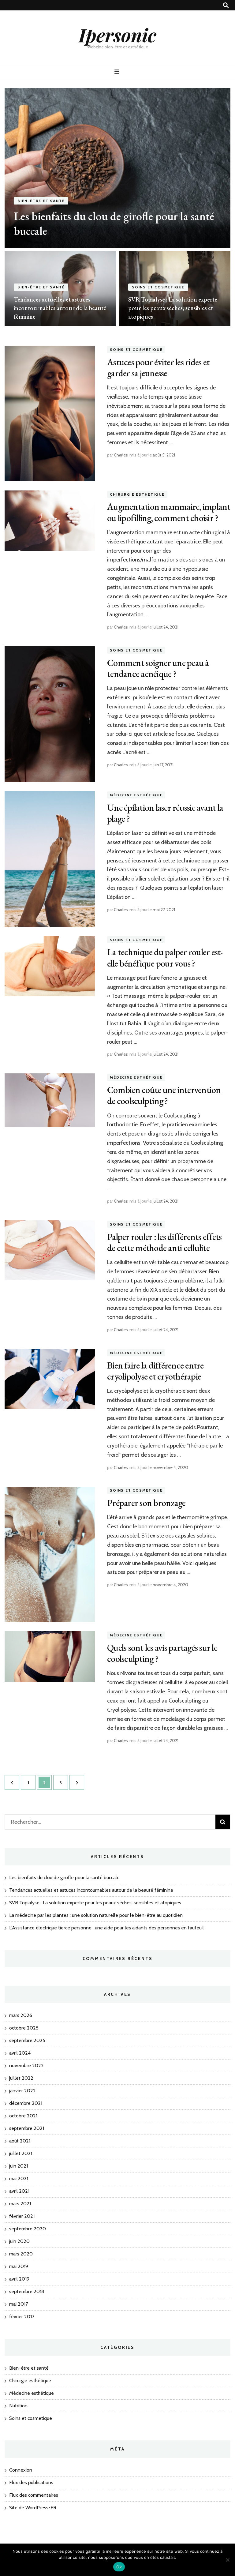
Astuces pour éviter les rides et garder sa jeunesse (158, 368)
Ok (119, 2567)
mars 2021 (20, 2204)
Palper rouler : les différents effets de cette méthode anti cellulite (164, 1242)
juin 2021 (19, 2166)
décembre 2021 (26, 2103)
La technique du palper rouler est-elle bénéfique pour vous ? (165, 958)
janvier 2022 (22, 2091)
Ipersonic (117, 35)
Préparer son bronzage (146, 1503)
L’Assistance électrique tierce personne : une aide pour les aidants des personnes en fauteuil (106, 1928)
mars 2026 (21, 2015)
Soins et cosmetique (158, 287)
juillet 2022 (21, 2078)
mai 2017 (19, 2304)
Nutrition (18, 2406)
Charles (121, 455)
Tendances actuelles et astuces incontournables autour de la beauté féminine (60, 308)
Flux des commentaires (34, 2495)
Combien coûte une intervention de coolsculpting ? (164, 1095)
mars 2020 (21, 2254)
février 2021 (22, 2216)
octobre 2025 (24, 2028)
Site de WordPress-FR (33, 2508)
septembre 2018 (27, 2291)
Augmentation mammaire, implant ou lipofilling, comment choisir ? (169, 512)
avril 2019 (19, 2279)
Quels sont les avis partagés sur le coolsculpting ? (162, 1653)
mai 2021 (19, 2178)
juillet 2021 (21, 2153)
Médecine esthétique (136, 795)
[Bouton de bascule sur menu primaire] (118, 72)
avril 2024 (20, 2053)
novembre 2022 (26, 2065)
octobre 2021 (23, 2116)
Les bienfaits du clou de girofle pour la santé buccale (114, 223)
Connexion (21, 2470)
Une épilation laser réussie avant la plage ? (165, 813)
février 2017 (22, 2317)
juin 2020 (19, 2241)
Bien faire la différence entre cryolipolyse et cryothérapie (155, 1371)
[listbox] (117, 207)
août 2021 (20, 2141)
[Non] (227, 2560)
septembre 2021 (27, 2128)
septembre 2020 (28, 2229)
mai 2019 (19, 2266)
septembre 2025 (27, 2040)
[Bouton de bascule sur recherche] (226, 5)
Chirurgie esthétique (137, 494)
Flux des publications (31, 2482)
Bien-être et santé (41, 201)
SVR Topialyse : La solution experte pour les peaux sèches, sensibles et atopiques (173, 308)
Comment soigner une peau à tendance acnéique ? (158, 668)
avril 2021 (19, 2191)
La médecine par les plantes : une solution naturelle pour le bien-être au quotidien (96, 1915)
